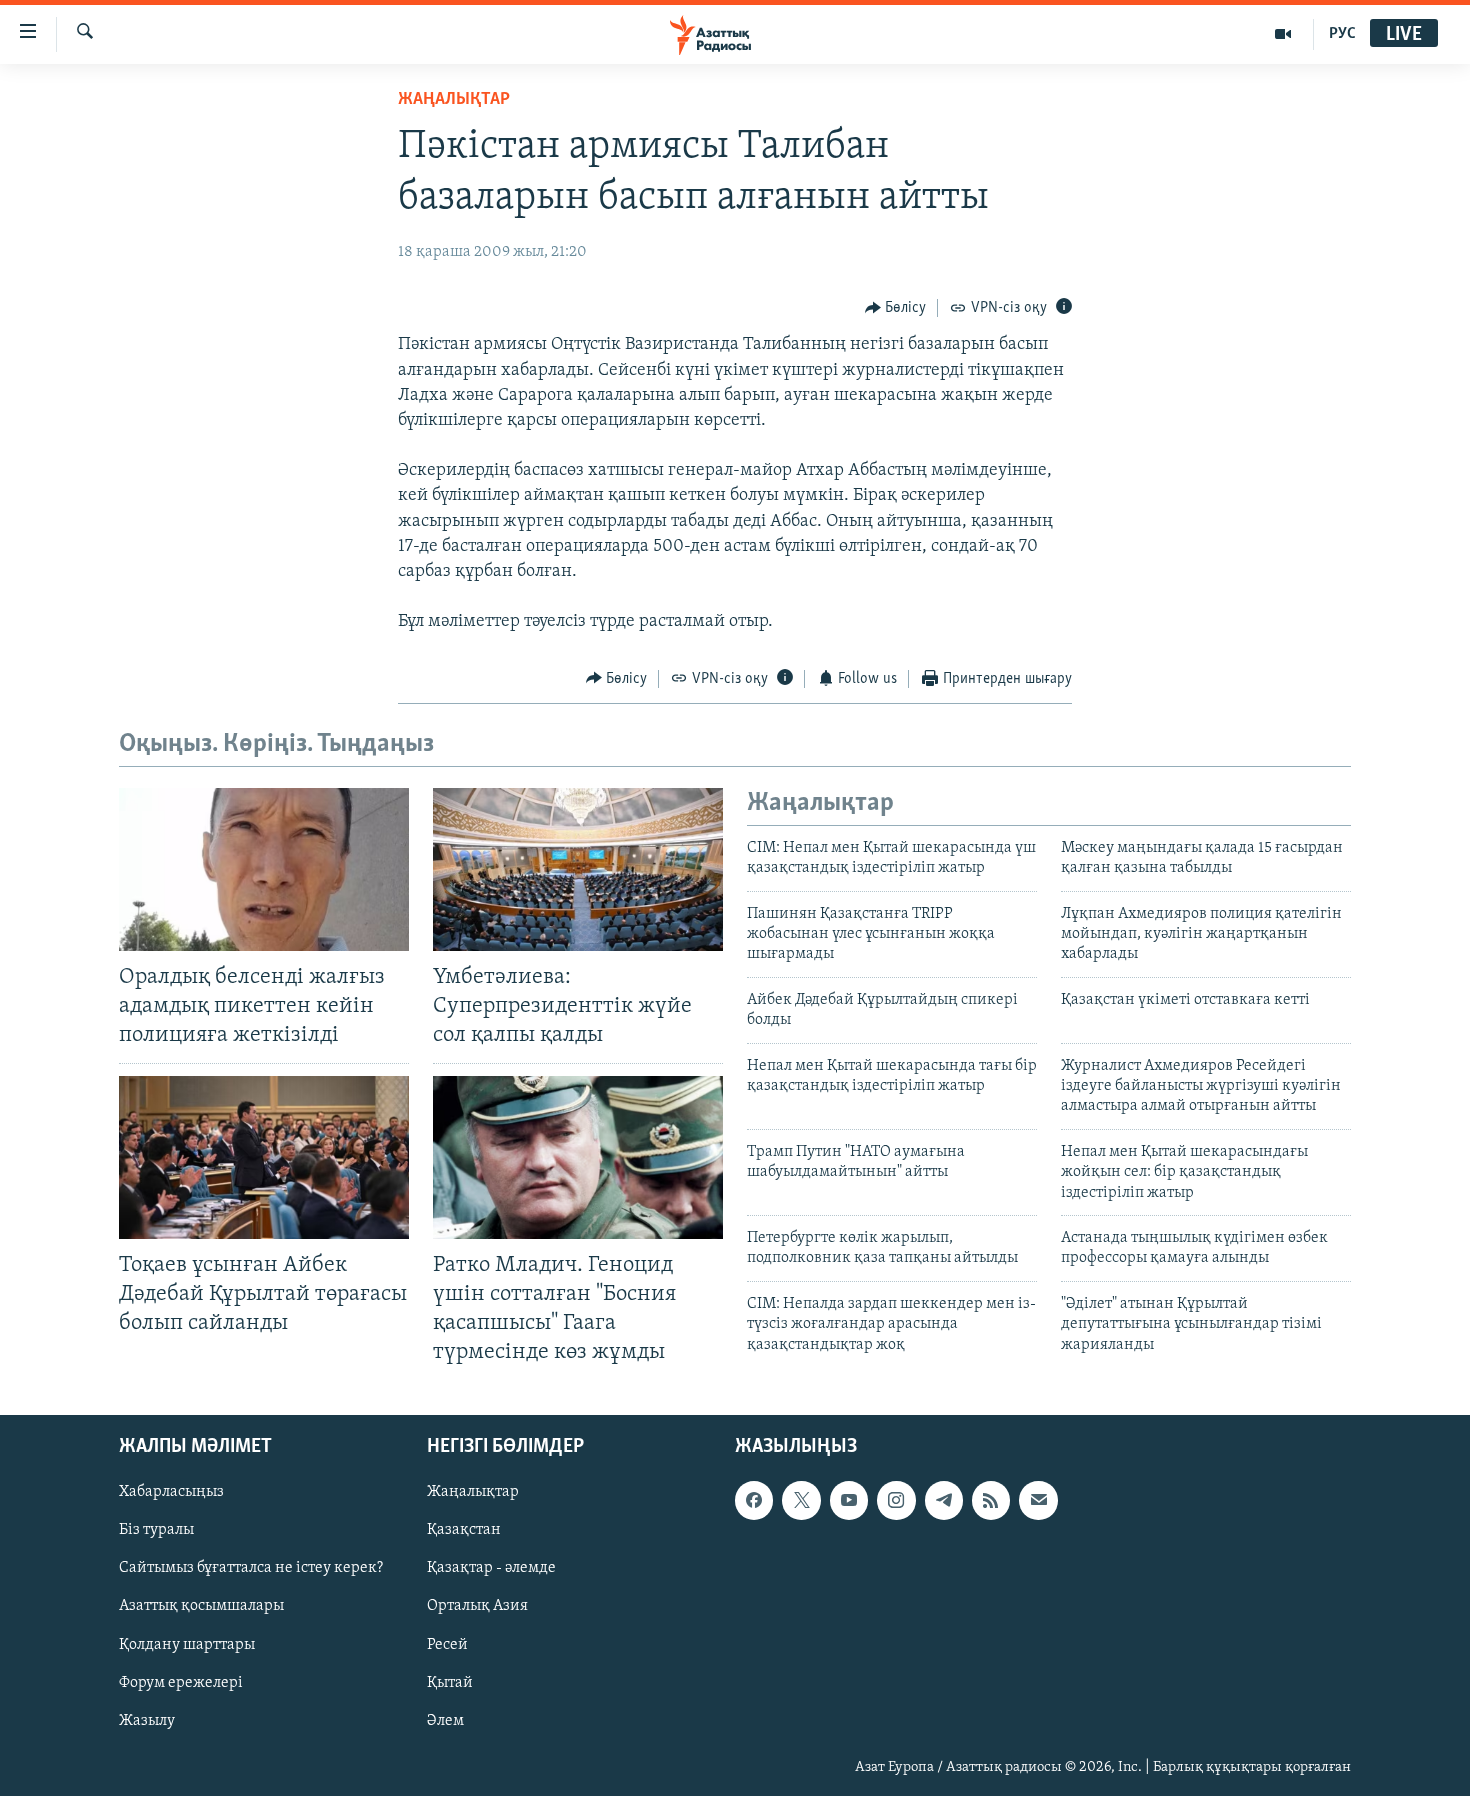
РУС (1342, 34)
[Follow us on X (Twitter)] (801, 1500)
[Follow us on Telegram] (944, 1500)
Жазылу (147, 1721)
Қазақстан (464, 1531)
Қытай (450, 1683)
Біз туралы (156, 1531)
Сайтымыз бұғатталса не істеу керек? (251, 1569)
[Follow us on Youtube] (849, 1500)
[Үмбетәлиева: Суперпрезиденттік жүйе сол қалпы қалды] (578, 869)
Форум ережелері (181, 1683)
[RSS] (991, 1500)
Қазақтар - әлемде (491, 1569)
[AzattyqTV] (1283, 34)
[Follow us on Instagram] (896, 1500)
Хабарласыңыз (171, 1492)
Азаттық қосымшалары (201, 1607)
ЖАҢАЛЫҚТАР (454, 100)
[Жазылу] (1038, 1500)
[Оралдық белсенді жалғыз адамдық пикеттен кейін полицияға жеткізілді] (264, 869)
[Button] (896, 308)
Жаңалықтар (473, 1492)
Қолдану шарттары (187, 1645)
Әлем (445, 1721)
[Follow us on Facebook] (754, 1500)
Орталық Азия (477, 1607)
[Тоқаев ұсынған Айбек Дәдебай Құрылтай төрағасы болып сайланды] (264, 1157)
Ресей (447, 1645)
